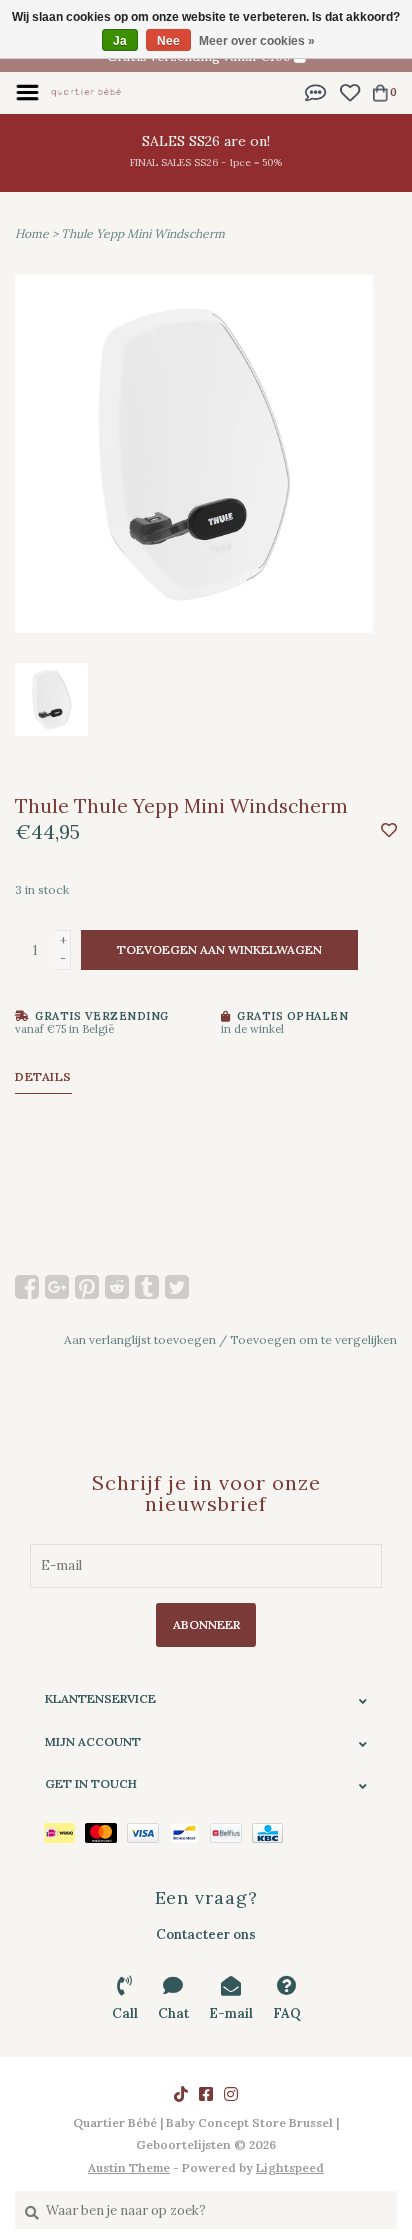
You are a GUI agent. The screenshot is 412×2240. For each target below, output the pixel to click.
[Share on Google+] (57, 1287)
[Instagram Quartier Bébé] (231, 2094)
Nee (168, 41)
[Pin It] (87, 1287)
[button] (316, 91)
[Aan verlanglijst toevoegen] (389, 831)
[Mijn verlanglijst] (349, 91)
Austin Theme (129, 2167)
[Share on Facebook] (27, 1287)
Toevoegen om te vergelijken (313, 1339)
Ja (120, 41)
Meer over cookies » (257, 41)
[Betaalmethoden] (64, 1831)
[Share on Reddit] (117, 1287)
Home (32, 233)
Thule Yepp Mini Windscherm (143, 233)
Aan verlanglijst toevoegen (140, 1339)
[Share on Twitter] (177, 1287)
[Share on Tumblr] (147, 1287)
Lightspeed (290, 2167)
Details (43, 1076)
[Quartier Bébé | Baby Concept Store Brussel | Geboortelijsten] (86, 91)
